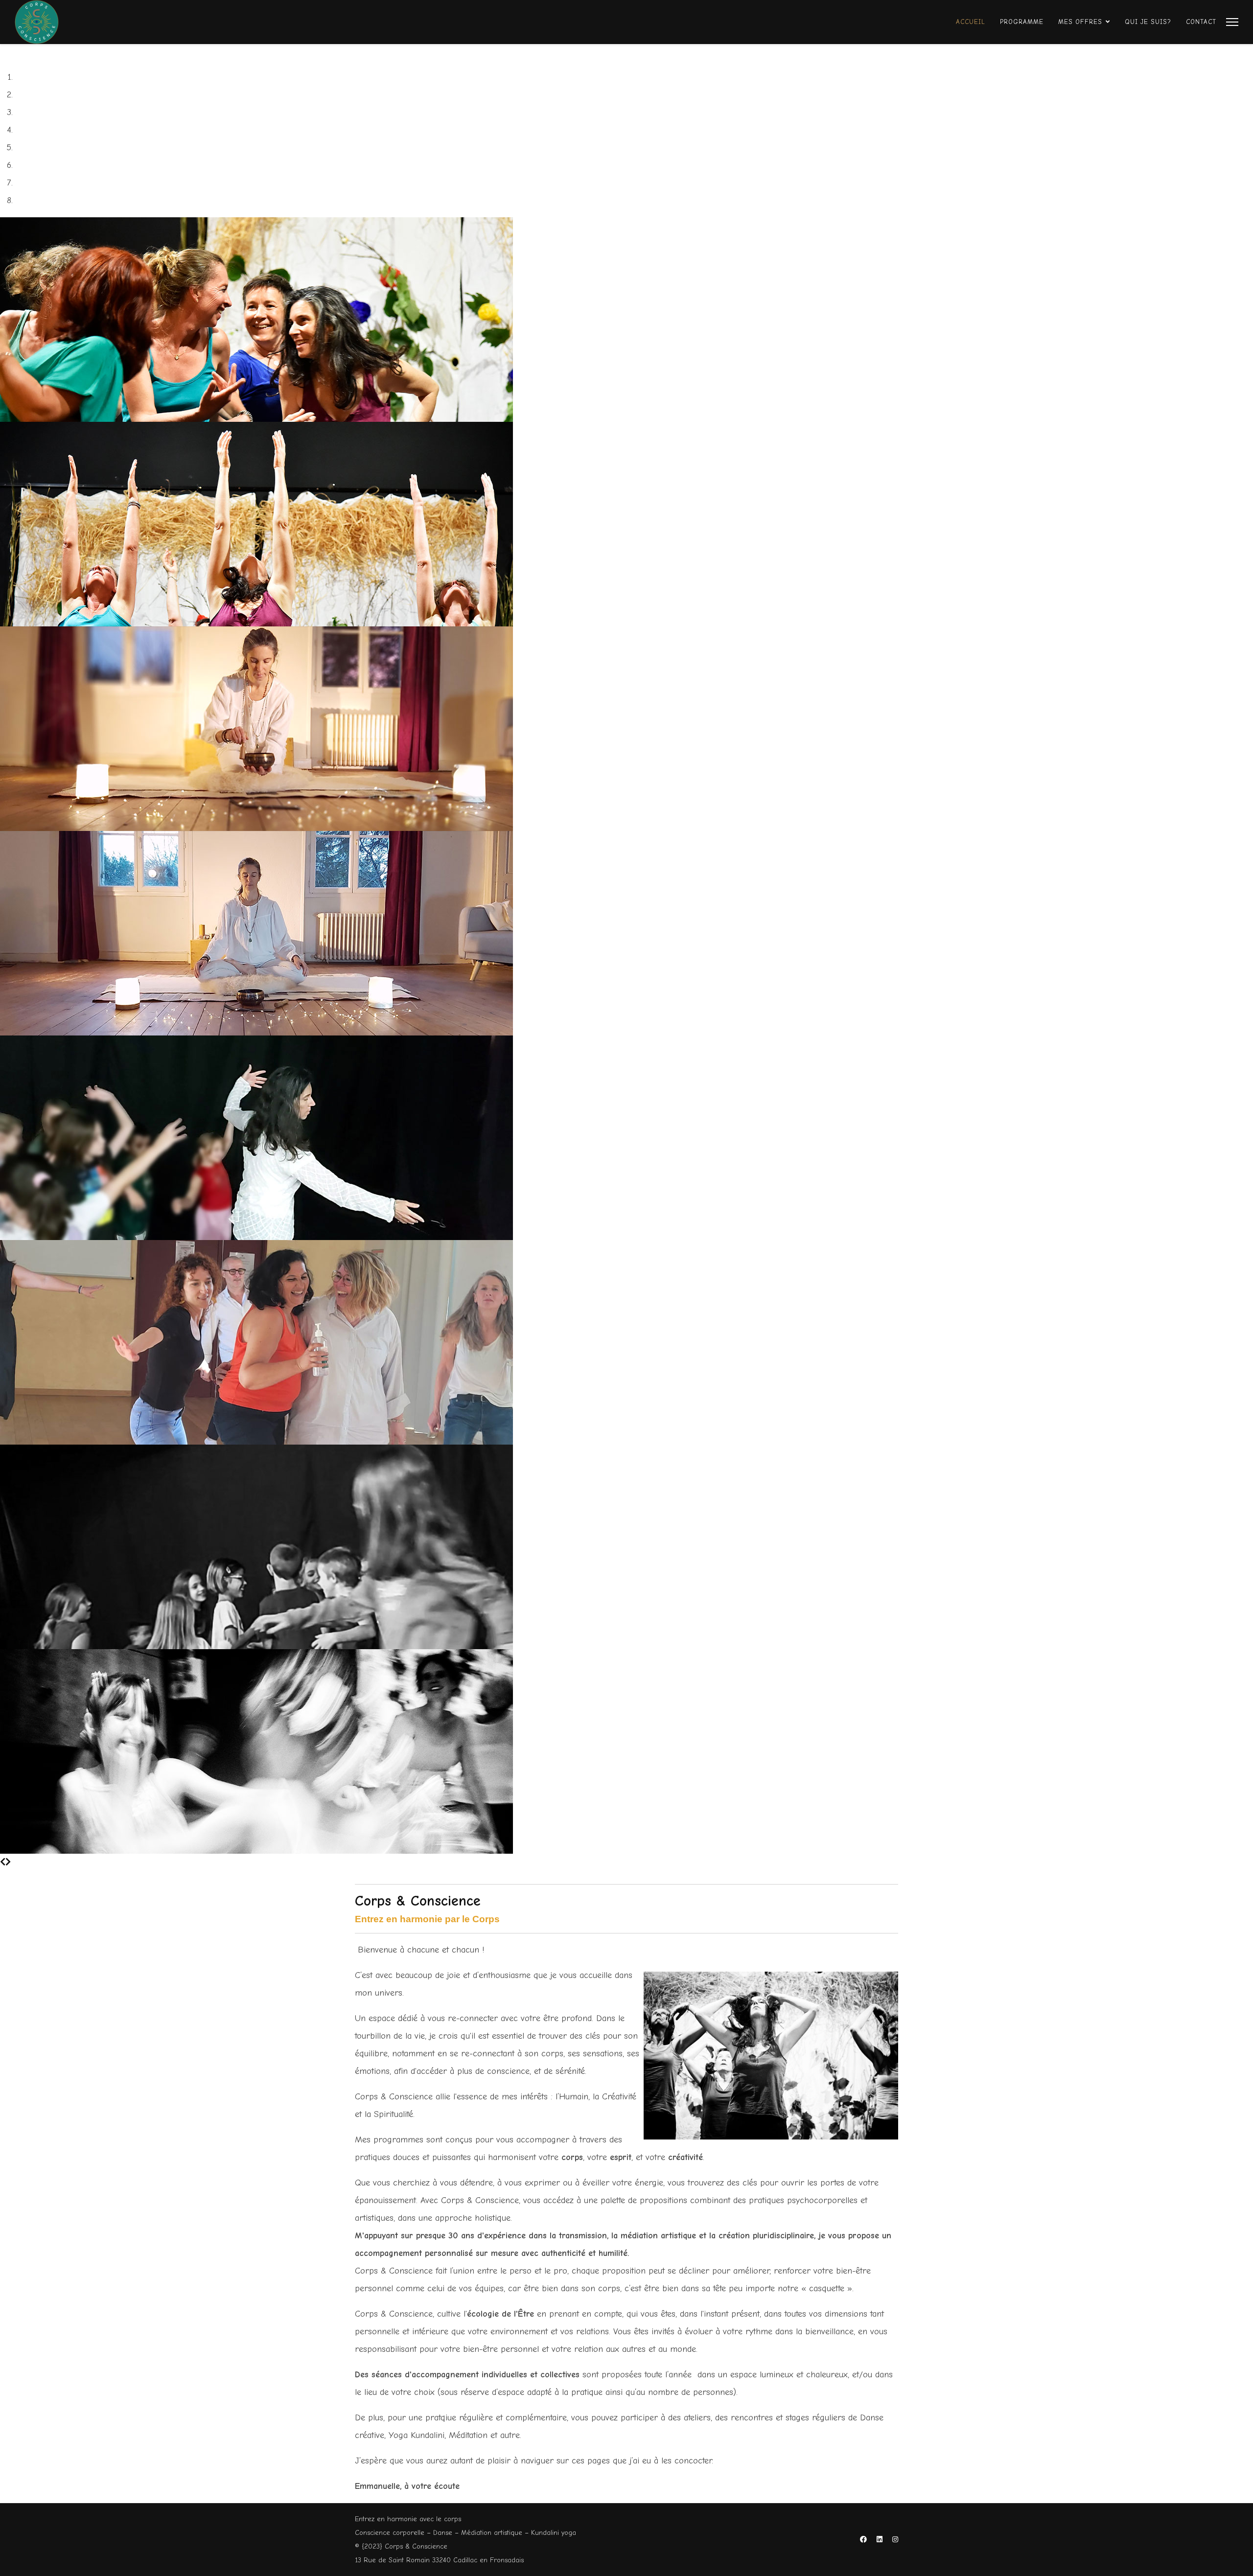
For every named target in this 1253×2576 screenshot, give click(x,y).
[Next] (8, 1862)
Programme (1022, 22)
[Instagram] (895, 2540)
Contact (1201, 22)
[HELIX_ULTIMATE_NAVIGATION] (1232, 22)
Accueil (971, 22)
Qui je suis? (1148, 22)
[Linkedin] (880, 2540)
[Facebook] (863, 2540)
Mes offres (1080, 22)
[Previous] (3, 1862)
